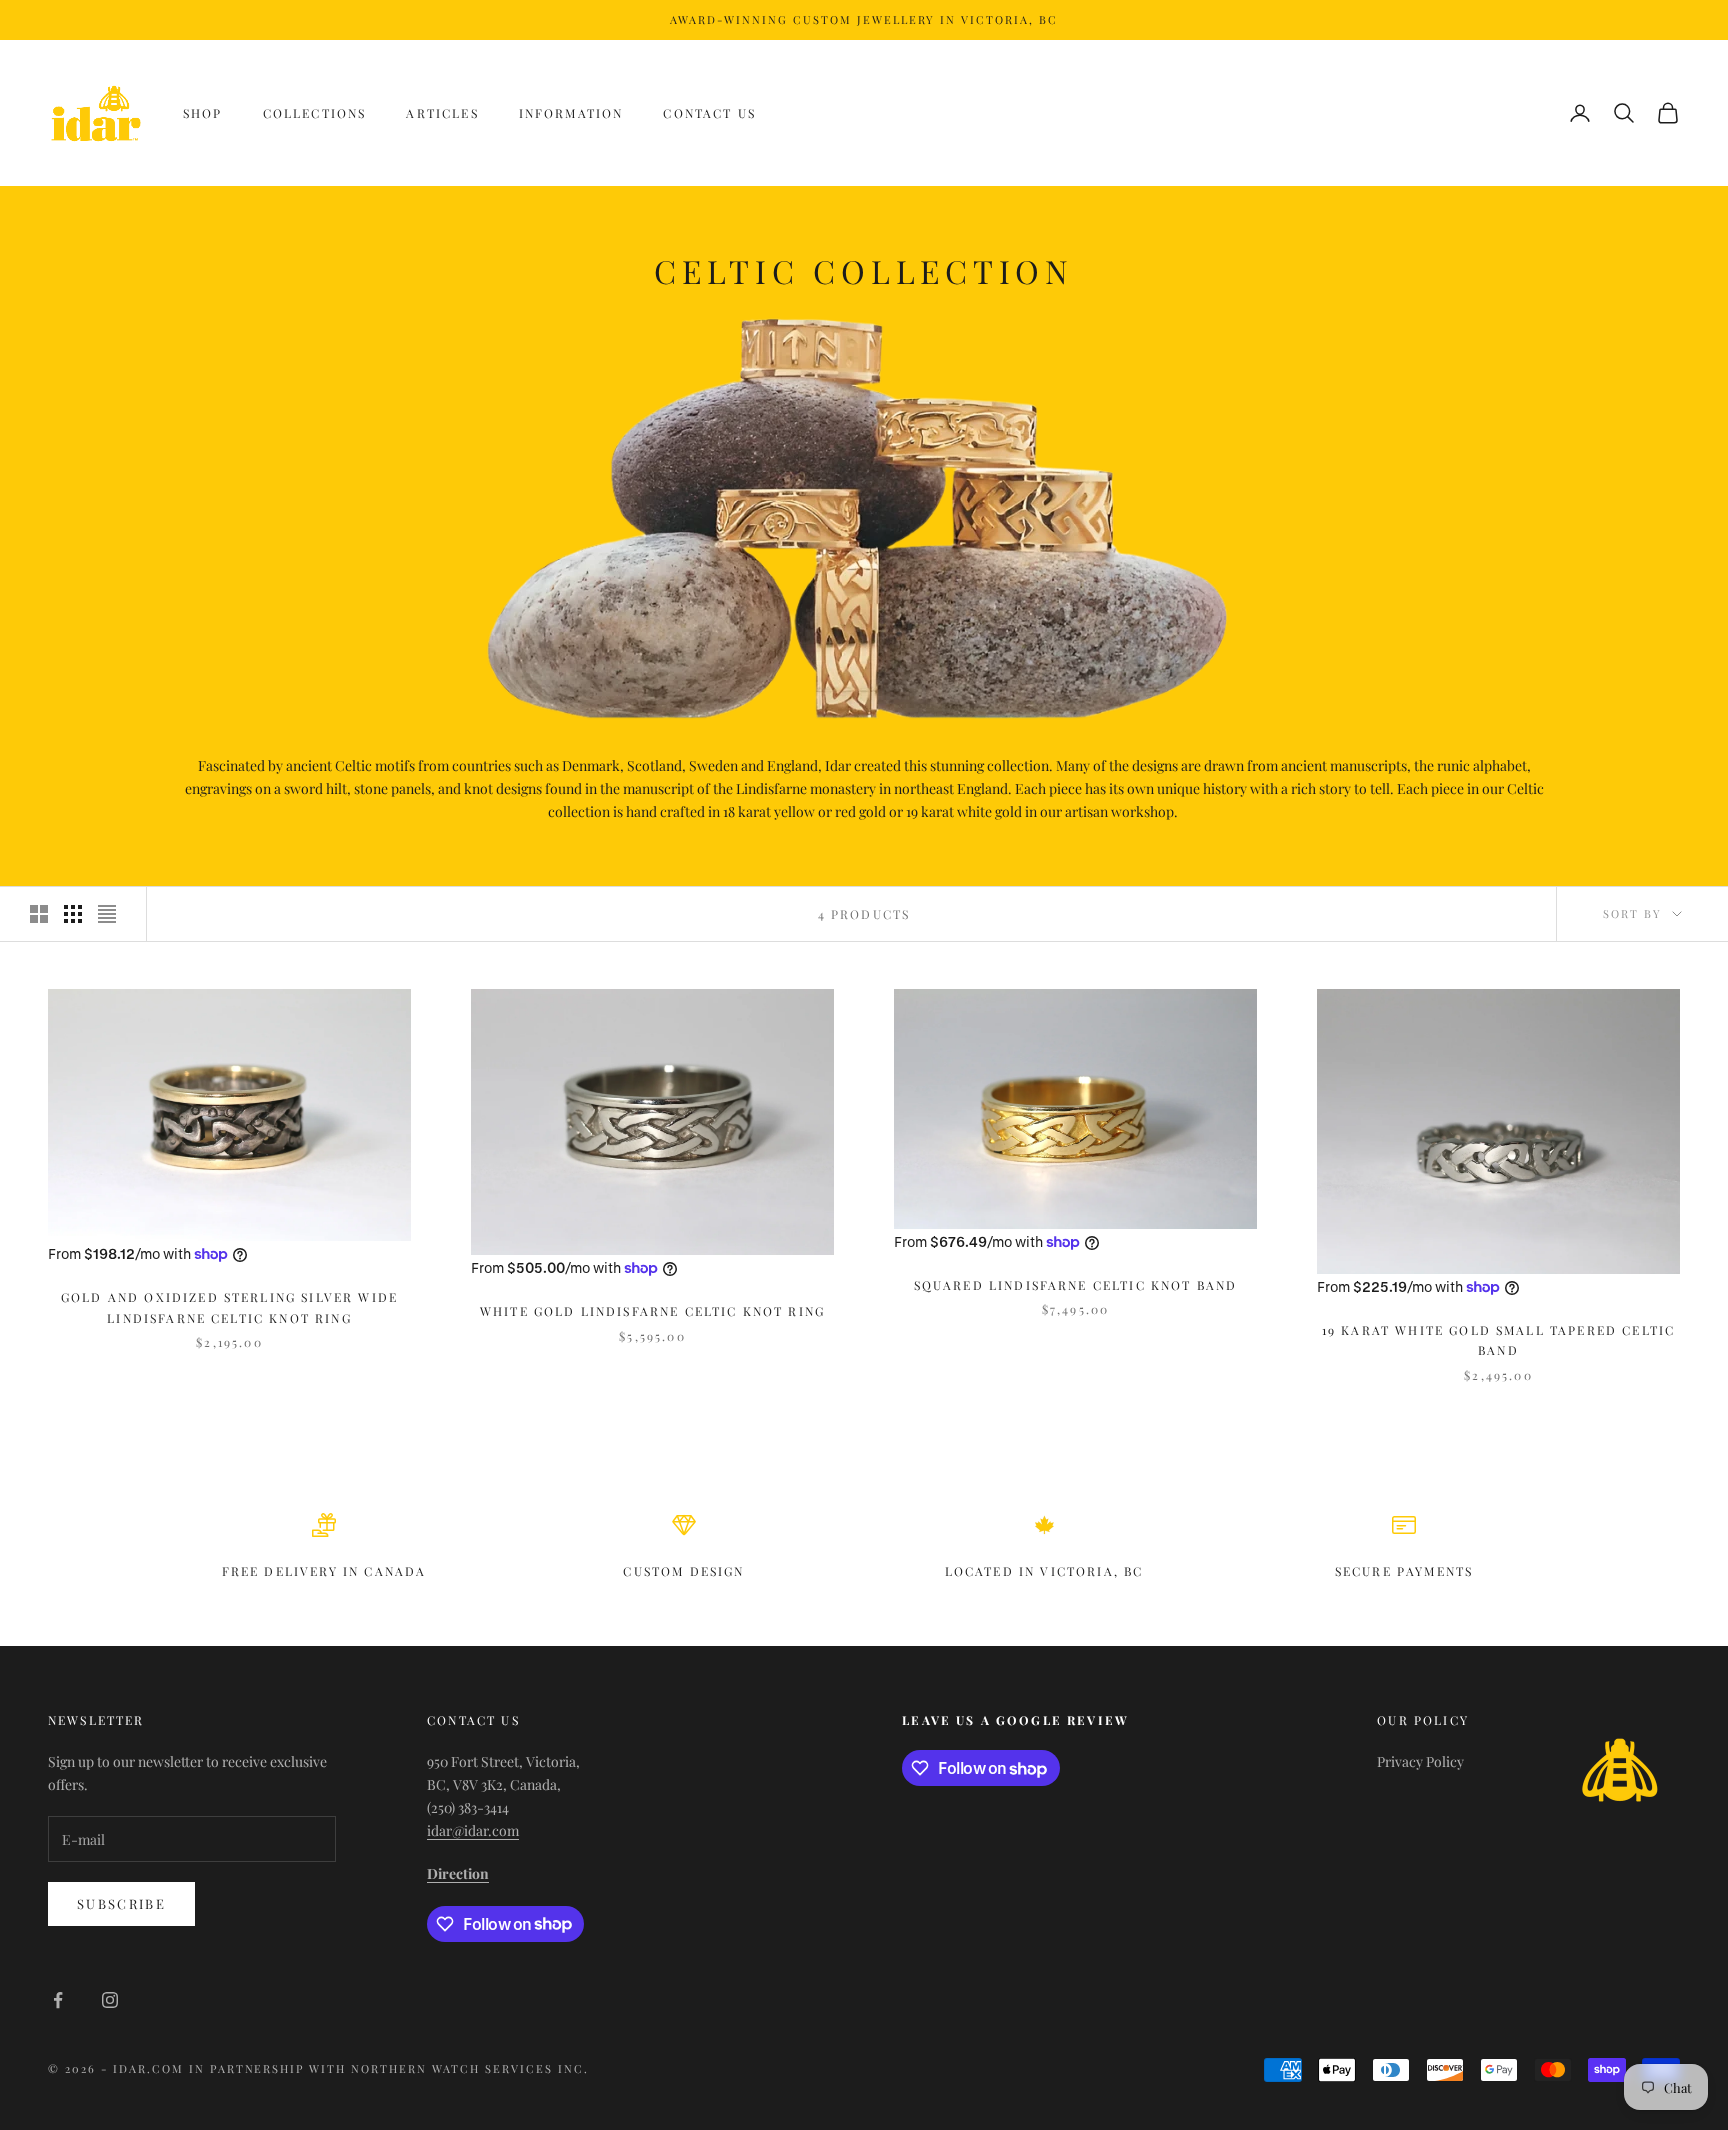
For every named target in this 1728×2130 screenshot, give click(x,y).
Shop (203, 113)
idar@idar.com (473, 1830)
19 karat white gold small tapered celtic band (1498, 1340)
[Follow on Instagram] (110, 2000)
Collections (315, 113)
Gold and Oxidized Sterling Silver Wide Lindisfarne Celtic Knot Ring (229, 1307)
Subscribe (121, 1903)
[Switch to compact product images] (107, 914)
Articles (442, 113)
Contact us (709, 113)
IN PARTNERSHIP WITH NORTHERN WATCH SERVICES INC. (389, 2068)
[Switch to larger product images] (39, 914)
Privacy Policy (1420, 1761)
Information (571, 113)
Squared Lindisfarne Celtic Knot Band (1076, 1285)
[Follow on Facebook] (58, 2000)
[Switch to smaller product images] (73, 914)
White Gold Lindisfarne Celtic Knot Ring (652, 1311)
